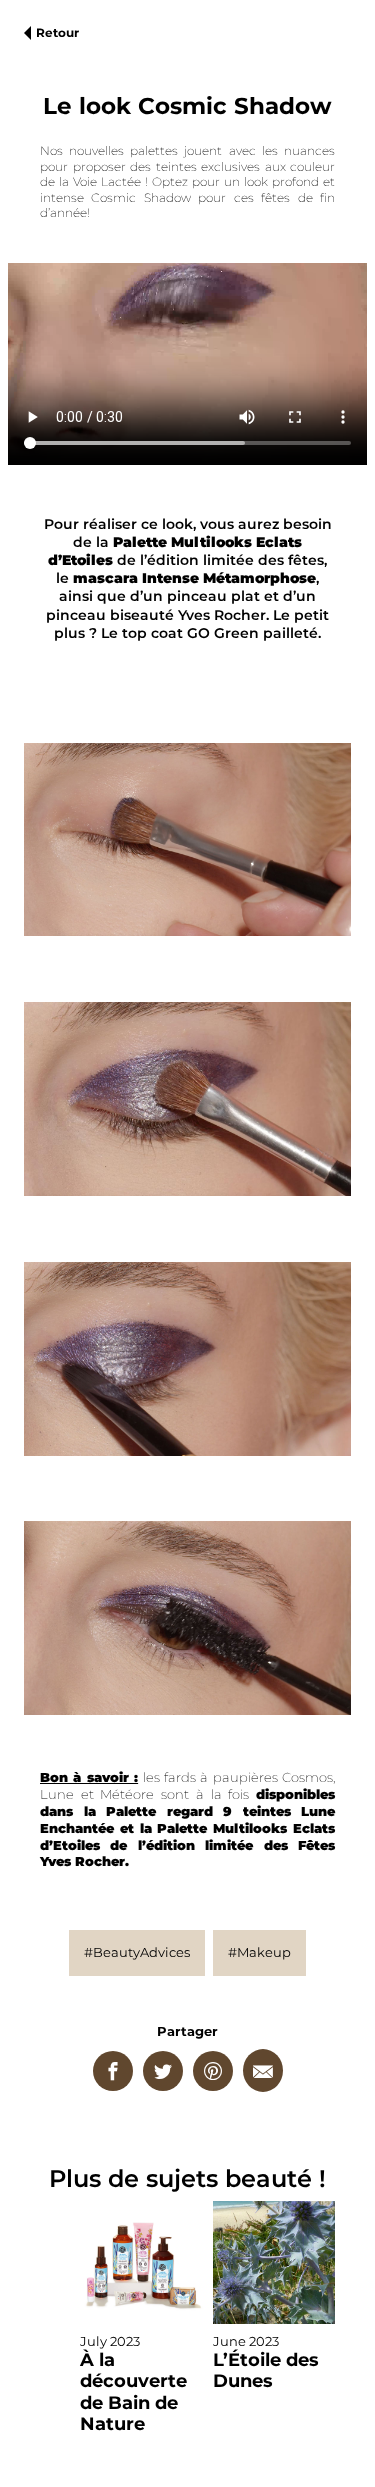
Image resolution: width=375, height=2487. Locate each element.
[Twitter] (163, 2071)
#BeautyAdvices (137, 1952)
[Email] (263, 2070)
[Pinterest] (213, 2071)
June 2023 (266, 2362)
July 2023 (133, 2384)
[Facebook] (113, 2071)
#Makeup (259, 1952)
